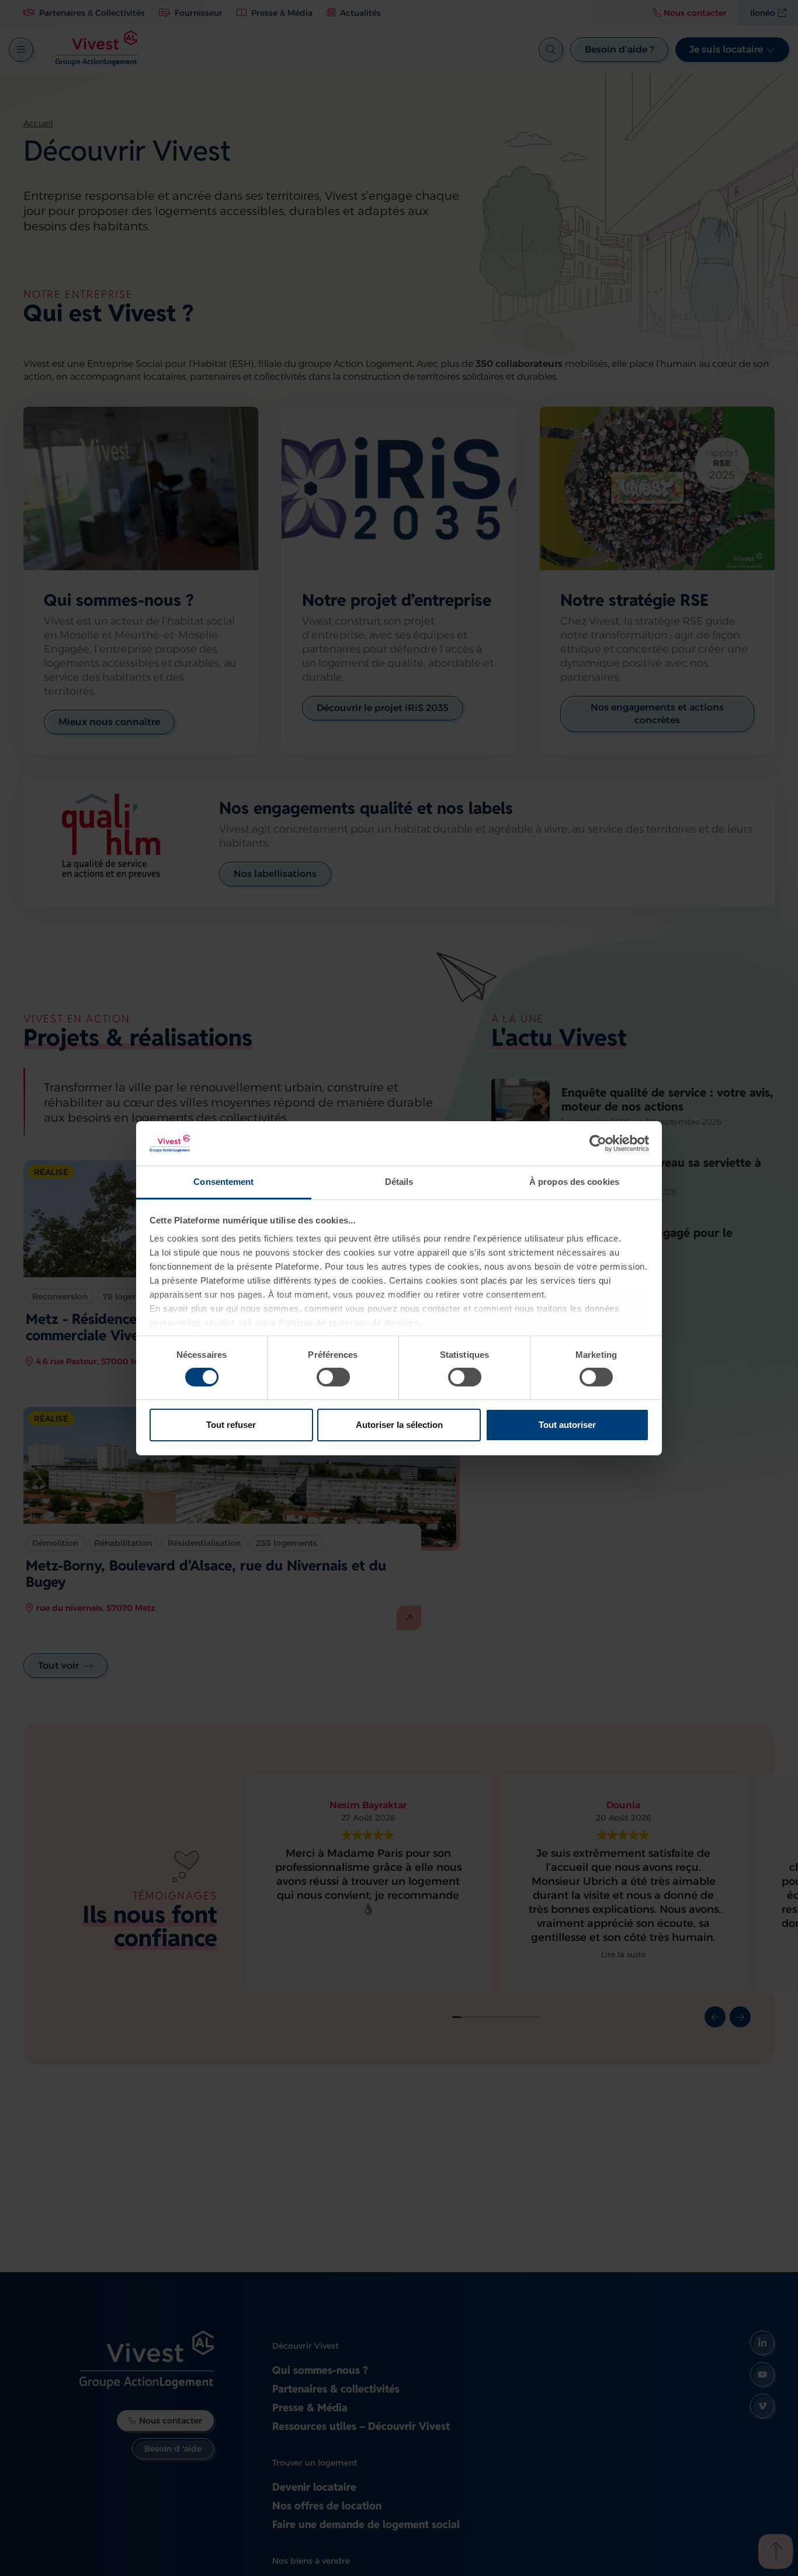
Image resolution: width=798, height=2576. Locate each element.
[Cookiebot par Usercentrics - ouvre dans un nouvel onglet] (598, 1143)
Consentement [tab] (223, 1182)
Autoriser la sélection (399, 1425)
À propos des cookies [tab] (574, 1182)
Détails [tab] (399, 1182)
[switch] (333, 1377)
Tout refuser (231, 1425)
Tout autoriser (567, 1425)
